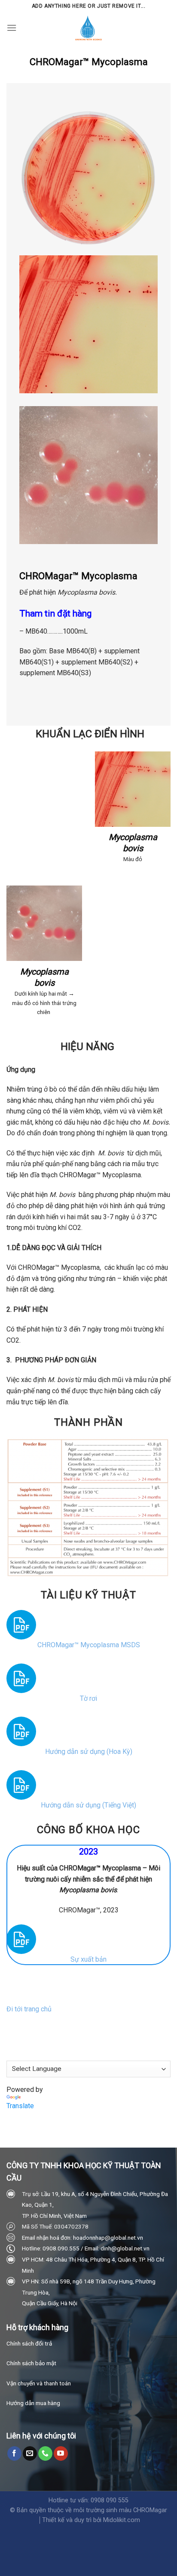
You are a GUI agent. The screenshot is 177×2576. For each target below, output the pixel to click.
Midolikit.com (122, 2520)
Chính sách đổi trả (29, 2343)
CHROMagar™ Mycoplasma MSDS (89, 1645)
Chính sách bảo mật (31, 2363)
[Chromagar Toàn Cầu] (88, 28)
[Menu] (12, 28)
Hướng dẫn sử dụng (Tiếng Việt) (88, 1805)
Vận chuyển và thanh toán (39, 2383)
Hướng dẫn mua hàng (33, 2403)
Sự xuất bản (88, 1959)
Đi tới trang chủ (29, 2009)
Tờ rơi (88, 1698)
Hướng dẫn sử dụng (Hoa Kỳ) (89, 1752)
